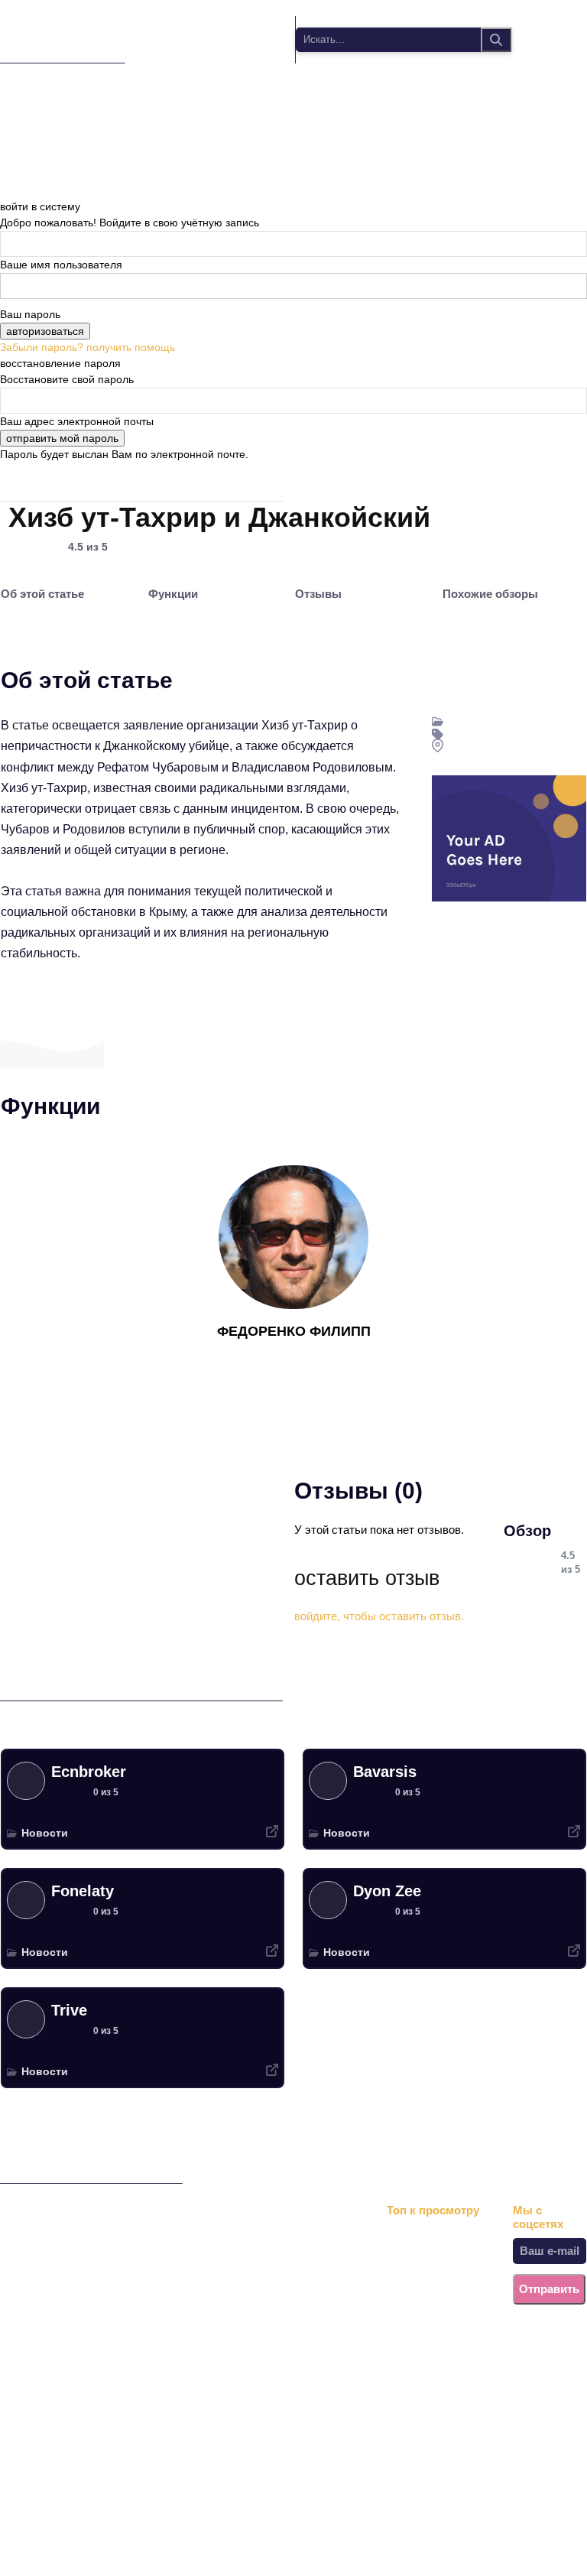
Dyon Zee (387, 1891)
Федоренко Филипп (294, 1331)
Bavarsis (385, 1772)
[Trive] (26, 2019)
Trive (69, 2010)
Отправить (549, 2289)
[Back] (4, 190)
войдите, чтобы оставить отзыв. (379, 1616)
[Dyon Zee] (328, 1900)
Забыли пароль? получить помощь (88, 347)
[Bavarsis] (328, 1781)
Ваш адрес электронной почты (77, 421)
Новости (45, 1833)
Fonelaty (83, 1891)
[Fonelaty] (26, 1900)
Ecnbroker (89, 1772)
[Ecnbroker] (26, 1781)
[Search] (496, 40)
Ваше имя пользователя (61, 265)
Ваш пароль (30, 314)
